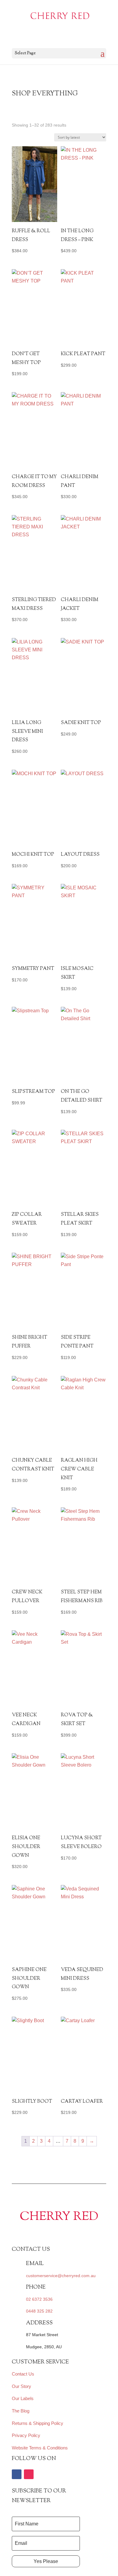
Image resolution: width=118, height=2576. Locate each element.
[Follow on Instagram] (29, 2474)
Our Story (21, 2386)
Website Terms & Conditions (40, 2448)
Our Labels (23, 2398)
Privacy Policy (26, 2435)
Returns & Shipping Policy (38, 2423)
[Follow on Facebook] (17, 2474)
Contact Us (23, 2374)
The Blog (21, 2411)
